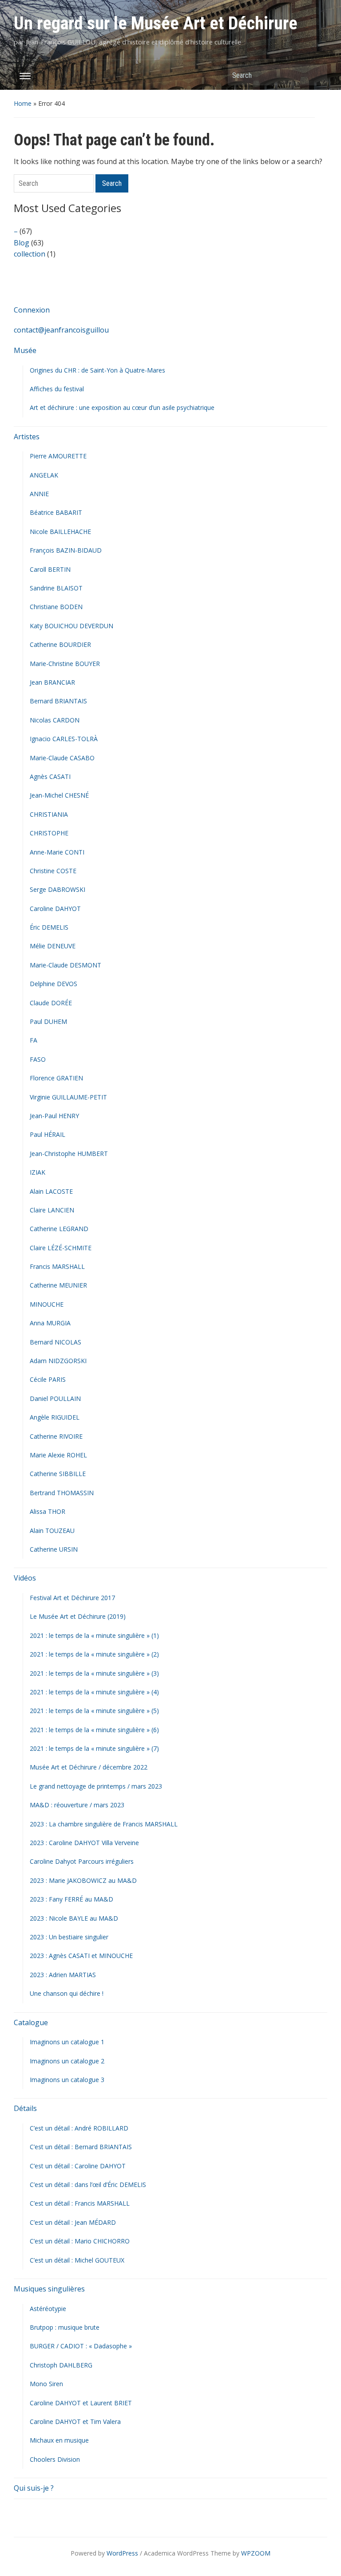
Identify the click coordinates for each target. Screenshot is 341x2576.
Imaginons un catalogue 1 (67, 2042)
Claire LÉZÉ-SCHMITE (61, 1248)
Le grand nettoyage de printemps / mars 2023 (96, 1786)
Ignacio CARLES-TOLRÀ (64, 739)
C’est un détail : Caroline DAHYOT (78, 2166)
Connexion (32, 310)
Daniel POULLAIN (55, 1398)
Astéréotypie (48, 2309)
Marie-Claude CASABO (62, 758)
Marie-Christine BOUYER (65, 664)
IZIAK (38, 1172)
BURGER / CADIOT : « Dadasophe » (81, 2346)
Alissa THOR (48, 1511)
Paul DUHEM (48, 1021)
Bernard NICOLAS (56, 1342)
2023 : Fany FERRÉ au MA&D (71, 1899)
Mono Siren (46, 2384)
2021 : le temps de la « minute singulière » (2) (94, 1654)
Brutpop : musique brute (65, 2327)
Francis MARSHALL (57, 1266)
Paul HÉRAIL (48, 1134)
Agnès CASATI (50, 776)
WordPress (122, 2553)
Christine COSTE (53, 871)
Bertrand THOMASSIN (62, 1493)
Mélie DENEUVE (53, 946)
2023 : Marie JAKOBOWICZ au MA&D (83, 1880)
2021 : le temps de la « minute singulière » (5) (94, 1711)
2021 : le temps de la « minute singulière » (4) (94, 1692)
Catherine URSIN (54, 1549)
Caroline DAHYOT (55, 909)
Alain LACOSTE (51, 1191)
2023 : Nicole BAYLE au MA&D (74, 1918)
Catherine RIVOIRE (56, 1436)
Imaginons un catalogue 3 (67, 2080)
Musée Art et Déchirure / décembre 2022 (89, 1767)
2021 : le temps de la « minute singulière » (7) (94, 1748)
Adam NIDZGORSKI (58, 1361)
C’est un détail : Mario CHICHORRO (80, 2241)
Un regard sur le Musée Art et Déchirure (156, 23)
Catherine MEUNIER (58, 1285)
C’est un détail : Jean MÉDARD (73, 2222)
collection (30, 254)
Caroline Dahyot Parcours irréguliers (82, 1861)
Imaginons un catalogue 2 (67, 2061)
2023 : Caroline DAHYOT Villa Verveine (84, 1843)
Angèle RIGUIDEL (55, 1417)
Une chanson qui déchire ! (67, 1993)
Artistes (27, 437)
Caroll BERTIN (50, 569)
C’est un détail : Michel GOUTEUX (77, 2260)
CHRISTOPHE (49, 833)
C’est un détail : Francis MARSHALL (80, 2203)
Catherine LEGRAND (59, 1229)
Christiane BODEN (56, 607)
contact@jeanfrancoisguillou (61, 330)
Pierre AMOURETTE (58, 456)
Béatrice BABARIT (56, 512)
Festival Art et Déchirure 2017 (72, 1598)
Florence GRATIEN (56, 1078)
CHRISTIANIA (49, 814)
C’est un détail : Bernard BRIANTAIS (81, 2147)
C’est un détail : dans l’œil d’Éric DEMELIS (88, 2185)
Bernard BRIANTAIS (58, 701)
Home (23, 103)
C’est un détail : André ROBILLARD (79, 2128)
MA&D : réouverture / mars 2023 (77, 1805)
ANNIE (39, 494)
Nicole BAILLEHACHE (60, 532)
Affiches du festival (57, 389)
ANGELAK (44, 475)
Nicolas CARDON (55, 720)
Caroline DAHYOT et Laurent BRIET (81, 2403)
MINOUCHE (47, 1304)
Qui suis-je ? (34, 2488)
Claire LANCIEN (52, 1210)
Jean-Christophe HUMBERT (69, 1154)
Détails (25, 2108)
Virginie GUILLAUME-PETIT (68, 1097)
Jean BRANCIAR (52, 682)
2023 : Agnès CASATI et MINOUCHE (81, 1956)
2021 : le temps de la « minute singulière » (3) (94, 1673)
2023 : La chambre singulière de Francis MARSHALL (104, 1824)
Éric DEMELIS (49, 927)
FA (34, 1040)
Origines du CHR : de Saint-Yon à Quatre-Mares (97, 370)
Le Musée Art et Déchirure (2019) (78, 1616)
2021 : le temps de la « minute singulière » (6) (94, 1730)
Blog (22, 243)
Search (316, 75)
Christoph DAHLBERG (61, 2365)
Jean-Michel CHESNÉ (59, 795)
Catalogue (31, 2022)
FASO (38, 1059)
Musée (25, 350)
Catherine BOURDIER (60, 644)
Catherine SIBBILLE (58, 1474)
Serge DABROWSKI (57, 889)
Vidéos (25, 1578)
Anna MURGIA (50, 1323)
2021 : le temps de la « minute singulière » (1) (94, 1635)
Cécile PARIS (48, 1379)
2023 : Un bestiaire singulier (69, 1937)
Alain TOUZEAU (52, 1531)
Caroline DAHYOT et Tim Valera (75, 2422)
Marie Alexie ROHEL (58, 1455)
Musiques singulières (49, 2289)
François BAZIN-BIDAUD (66, 550)
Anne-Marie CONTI (57, 852)
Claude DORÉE (51, 1003)
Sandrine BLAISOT (56, 588)
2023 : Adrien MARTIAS (63, 1975)
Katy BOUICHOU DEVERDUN (71, 626)
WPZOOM (256, 2553)
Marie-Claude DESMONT (65, 965)
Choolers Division (55, 2459)
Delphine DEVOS (54, 984)
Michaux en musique (59, 2440)
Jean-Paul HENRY (54, 1116)
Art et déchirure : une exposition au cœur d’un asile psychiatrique (122, 407)
